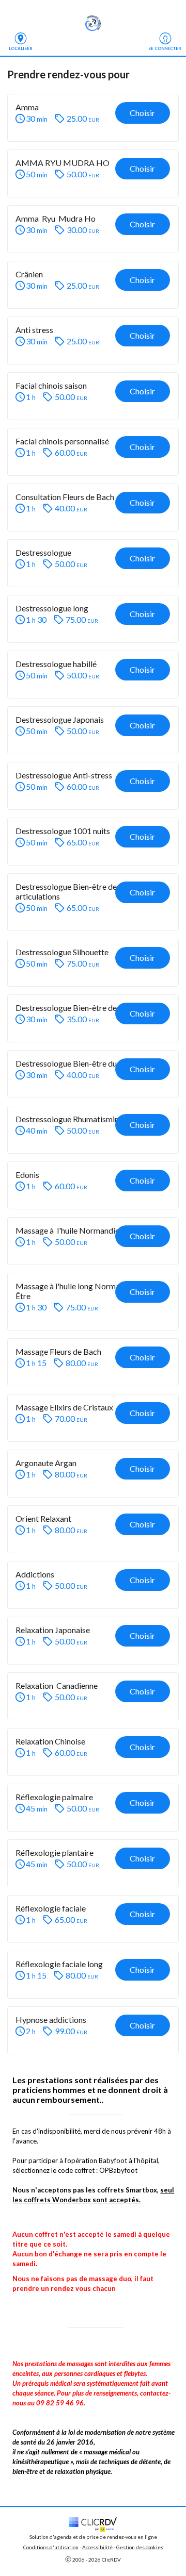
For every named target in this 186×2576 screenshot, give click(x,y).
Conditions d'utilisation (51, 2547)
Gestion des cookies (140, 2547)
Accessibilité (97, 2547)
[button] (93, 118)
